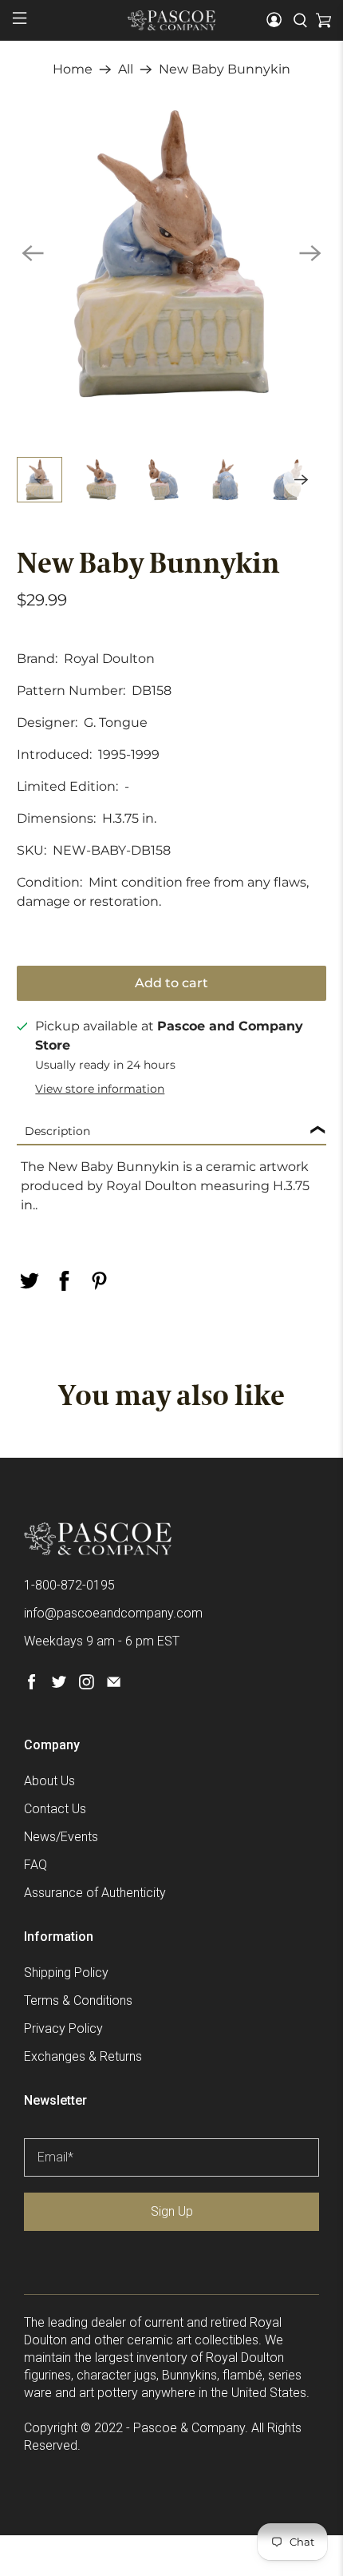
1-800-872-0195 (69, 1585)
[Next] (310, 253)
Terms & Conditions (78, 2000)
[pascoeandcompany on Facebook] (32, 1685)
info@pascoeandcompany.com (113, 1613)
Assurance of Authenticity (95, 1893)
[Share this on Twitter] (30, 1281)
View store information (100, 1089)
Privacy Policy (63, 2028)
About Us (49, 1781)
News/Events (61, 1837)
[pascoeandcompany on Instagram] (87, 1685)
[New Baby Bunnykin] (172, 254)
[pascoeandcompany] (172, 20)
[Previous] (33, 253)
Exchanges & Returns (83, 2056)
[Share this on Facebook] (65, 1281)
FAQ (35, 1865)
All (126, 69)
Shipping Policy (66, 1973)
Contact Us (55, 1809)
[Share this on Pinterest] (100, 1281)
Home (73, 69)
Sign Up (172, 2211)
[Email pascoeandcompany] (114, 1685)
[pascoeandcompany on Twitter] (59, 1685)
